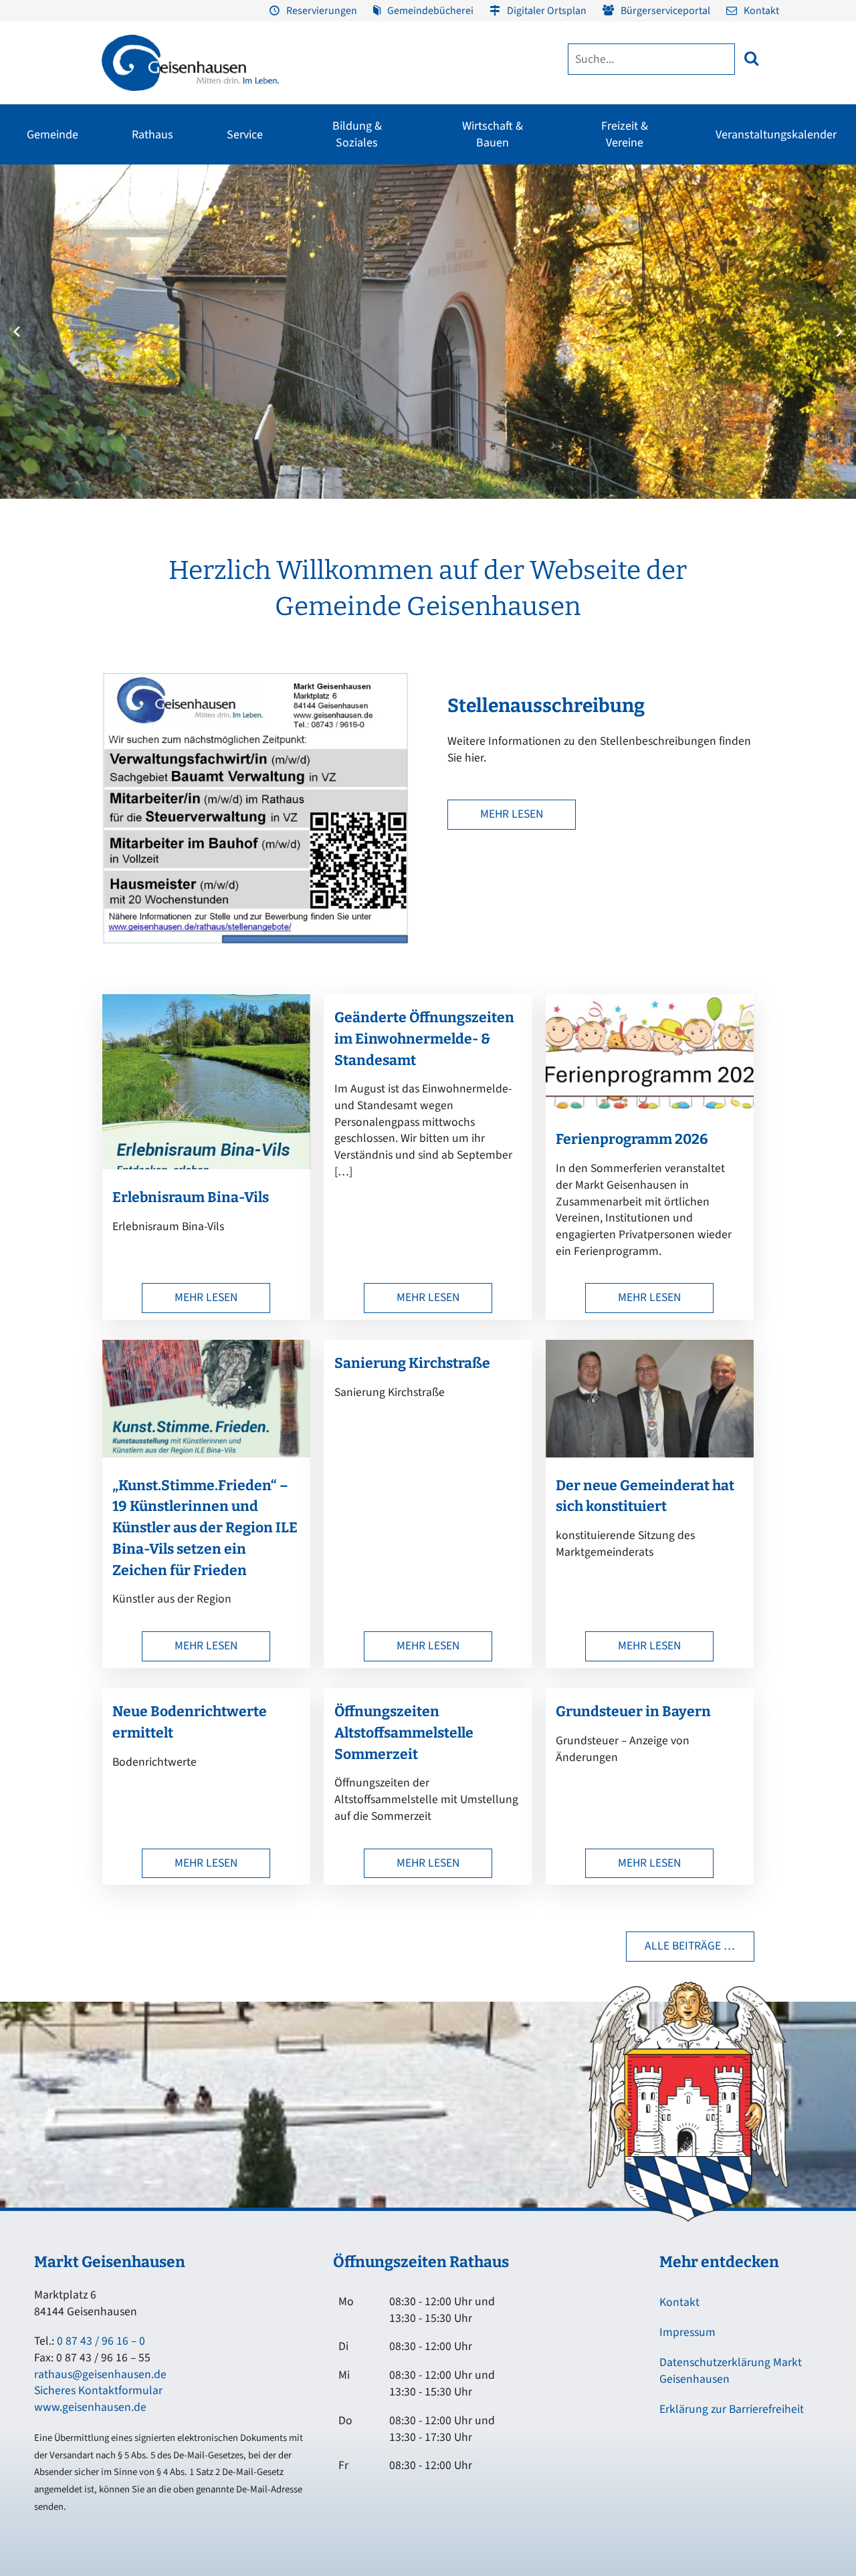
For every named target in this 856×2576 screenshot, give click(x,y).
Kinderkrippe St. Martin (404, 302)
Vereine (122, 253)
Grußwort (33, 205)
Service (245, 135)
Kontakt (761, 11)
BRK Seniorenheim (729, 205)
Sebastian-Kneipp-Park (654, 229)
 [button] (751, 58)
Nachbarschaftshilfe (731, 253)
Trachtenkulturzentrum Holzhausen (489, 260)
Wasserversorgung (784, 326)
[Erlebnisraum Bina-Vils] (207, 1166)
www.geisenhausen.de (90, 2407)
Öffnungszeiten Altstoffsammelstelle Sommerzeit (404, 1733)
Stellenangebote (47, 326)
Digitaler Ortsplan (547, 11)
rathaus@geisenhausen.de (100, 2374)
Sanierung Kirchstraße (412, 1363)
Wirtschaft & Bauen (493, 134)
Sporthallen (131, 229)
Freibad (122, 205)
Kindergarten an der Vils (405, 326)
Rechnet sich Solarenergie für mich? (313, 335)
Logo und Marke (616, 318)
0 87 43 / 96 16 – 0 (101, 2341)
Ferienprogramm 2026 (632, 1139)
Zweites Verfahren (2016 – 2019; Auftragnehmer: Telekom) (337, 249)
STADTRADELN (136, 277)
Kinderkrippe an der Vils (405, 350)
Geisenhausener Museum (324, 205)
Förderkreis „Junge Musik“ (494, 205)
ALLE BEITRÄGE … (690, 1946)
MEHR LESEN (512, 814)
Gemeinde (52, 135)
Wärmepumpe (297, 366)
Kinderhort (380, 374)
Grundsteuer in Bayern (633, 1712)
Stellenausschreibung (546, 706)
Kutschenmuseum (311, 229)
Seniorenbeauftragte (733, 277)
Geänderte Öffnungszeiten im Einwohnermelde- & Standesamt (424, 1039)
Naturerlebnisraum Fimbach (665, 205)
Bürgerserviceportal (665, 11)
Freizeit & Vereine (625, 134)
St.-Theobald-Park (645, 253)
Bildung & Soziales (357, 134)
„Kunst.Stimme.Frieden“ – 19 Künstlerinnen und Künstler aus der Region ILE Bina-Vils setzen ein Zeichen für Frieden (205, 1528)
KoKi (701, 229)
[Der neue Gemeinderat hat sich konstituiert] (650, 1454)
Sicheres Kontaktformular (98, 2390)
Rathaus (152, 135)
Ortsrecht (32, 302)
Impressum (687, 2332)
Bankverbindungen (51, 350)
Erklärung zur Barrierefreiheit (732, 2409)
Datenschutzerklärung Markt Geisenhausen (731, 2371)
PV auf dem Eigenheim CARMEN (312, 298)
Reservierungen (322, 11)
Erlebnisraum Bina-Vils (191, 1197)
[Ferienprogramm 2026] (650, 1107)
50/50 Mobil (715, 302)
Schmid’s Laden (473, 229)
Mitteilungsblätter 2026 (668, 287)
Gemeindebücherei (430, 11)
